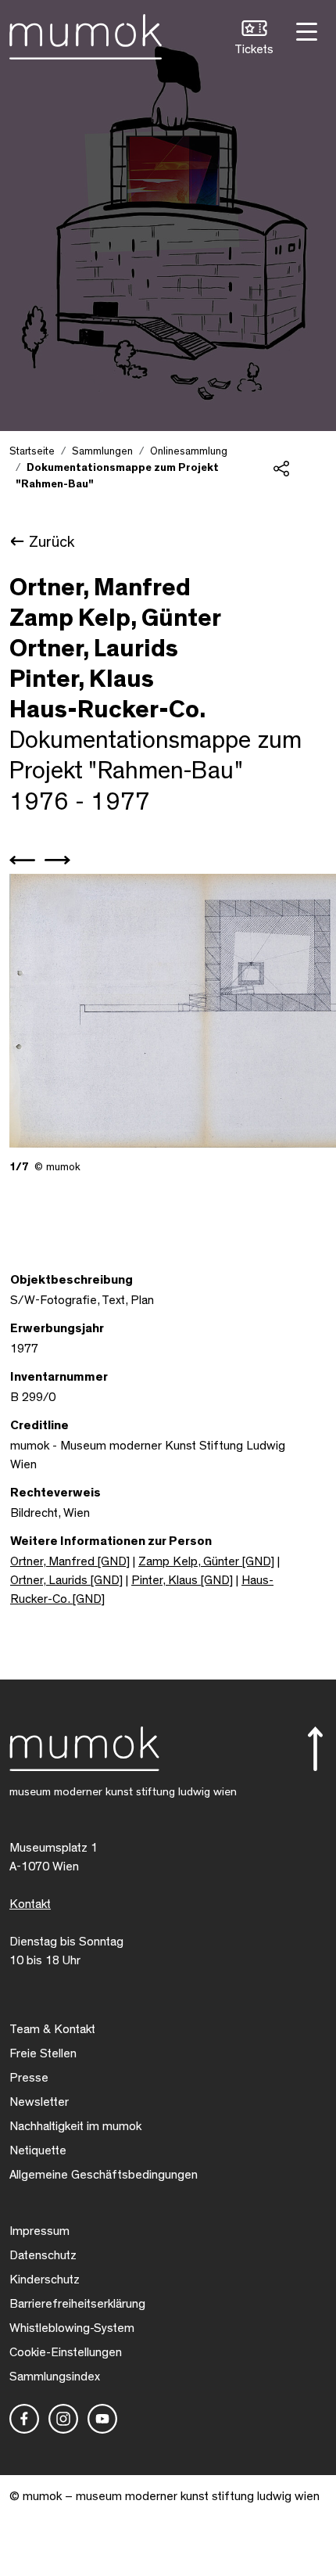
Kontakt (30, 1904)
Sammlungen (102, 451)
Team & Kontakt (52, 2029)
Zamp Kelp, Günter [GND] (206, 1561)
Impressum (39, 2231)
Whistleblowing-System (72, 2328)
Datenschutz (43, 2255)
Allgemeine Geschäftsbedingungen (104, 2175)
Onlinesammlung (189, 451)
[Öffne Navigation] (305, 30)
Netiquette (38, 2150)
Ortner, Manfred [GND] (70, 1561)
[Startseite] (86, 34)
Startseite (32, 451)
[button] (254, 40)
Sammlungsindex (55, 2377)
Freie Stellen (43, 2053)
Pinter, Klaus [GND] (182, 1580)
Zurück (52, 542)
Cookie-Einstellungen (66, 2352)
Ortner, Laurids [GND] (66, 1580)
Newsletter (39, 2102)
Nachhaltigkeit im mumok (75, 2126)
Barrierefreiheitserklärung (77, 2304)
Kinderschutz (45, 2280)
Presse (29, 2078)
